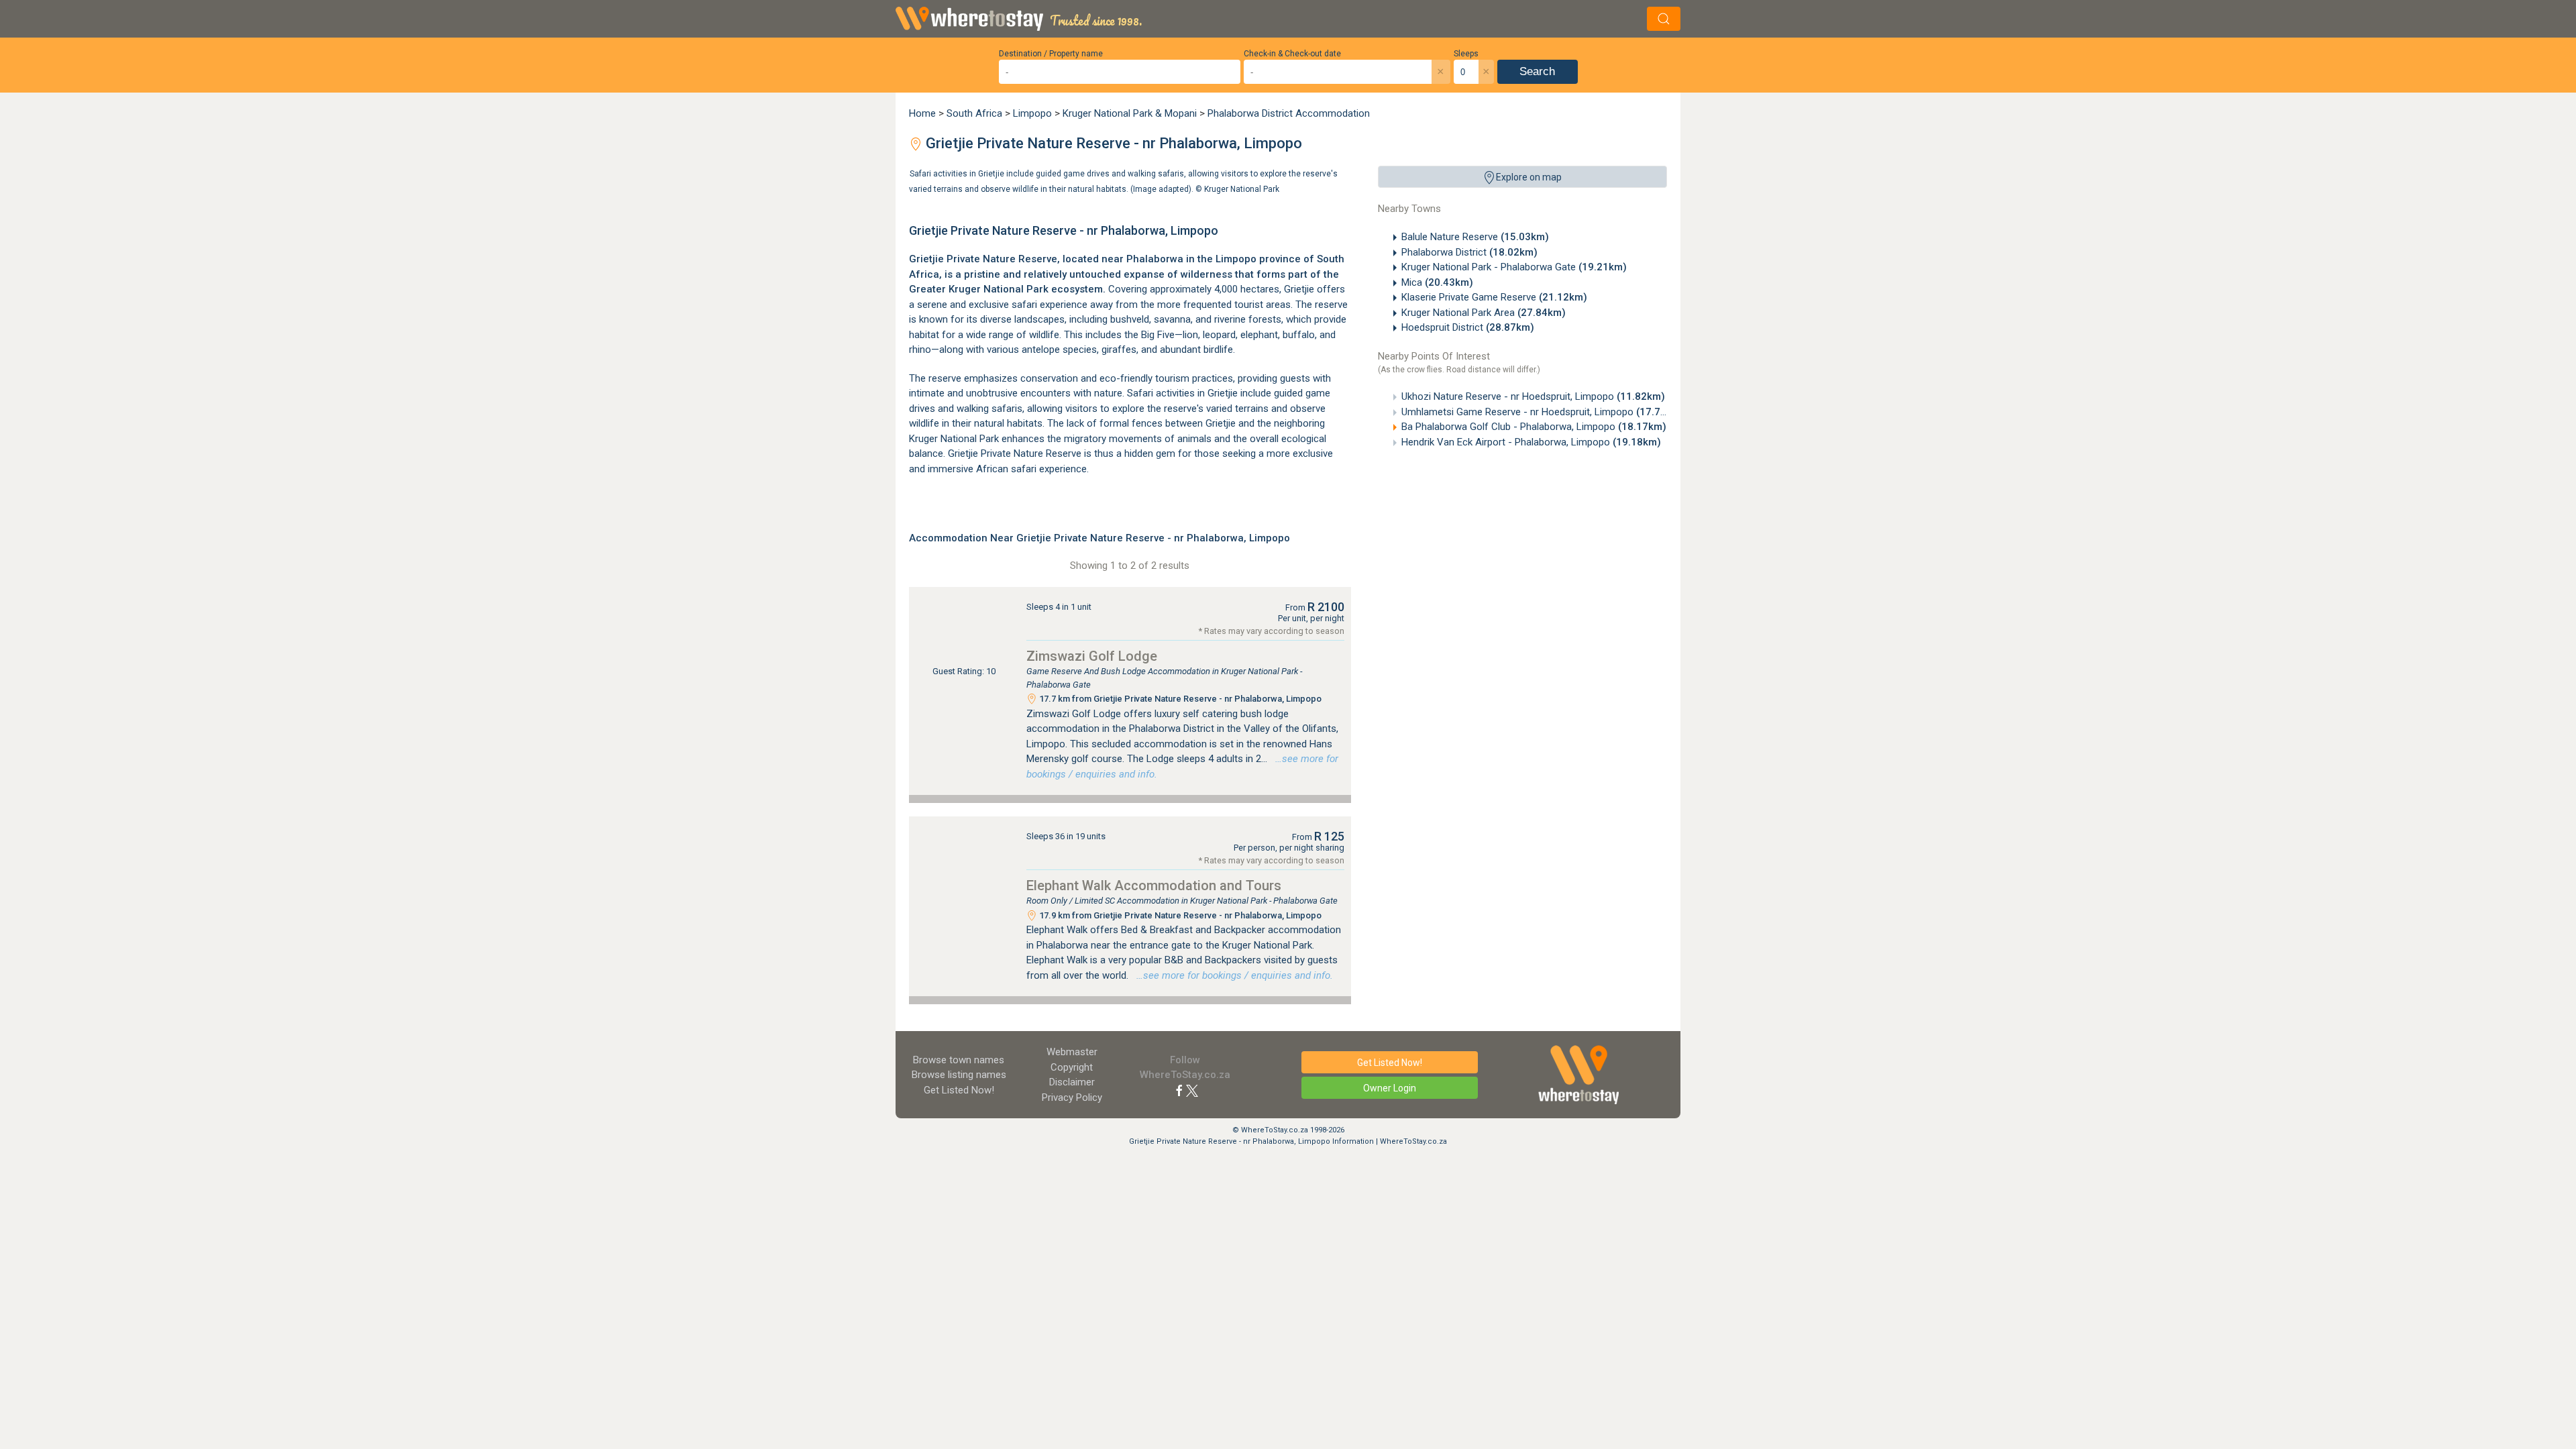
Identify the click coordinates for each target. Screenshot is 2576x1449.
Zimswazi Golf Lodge (1092, 656)
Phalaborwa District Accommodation (1289, 113)
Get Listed (959, 1090)
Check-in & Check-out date (1292, 54)
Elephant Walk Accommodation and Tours (1154, 885)
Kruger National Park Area (1484, 313)
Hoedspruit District (1468, 327)
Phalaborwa (1155, 259)
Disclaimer (1072, 1082)
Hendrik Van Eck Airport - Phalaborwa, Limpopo (1531, 442)
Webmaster (1072, 1052)
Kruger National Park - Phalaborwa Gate (1514, 267)
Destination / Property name (1051, 54)
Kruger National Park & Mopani (1130, 113)
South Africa (974, 113)
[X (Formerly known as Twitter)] (1192, 1090)
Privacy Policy (1072, 1097)
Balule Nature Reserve (1475, 237)
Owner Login (1390, 1088)
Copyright (1072, 1067)
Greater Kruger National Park (979, 289)
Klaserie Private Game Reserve (1494, 297)
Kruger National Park (1242, 189)
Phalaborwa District (1469, 252)
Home (922, 113)
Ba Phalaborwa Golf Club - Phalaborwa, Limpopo (1534, 427)
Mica (1437, 282)
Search (1537, 71)
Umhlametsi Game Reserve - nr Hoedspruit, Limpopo (1543, 412)
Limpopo (1032, 113)
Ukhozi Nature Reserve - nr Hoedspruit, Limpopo (1533, 396)
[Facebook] (1179, 1090)
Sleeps (1466, 54)
